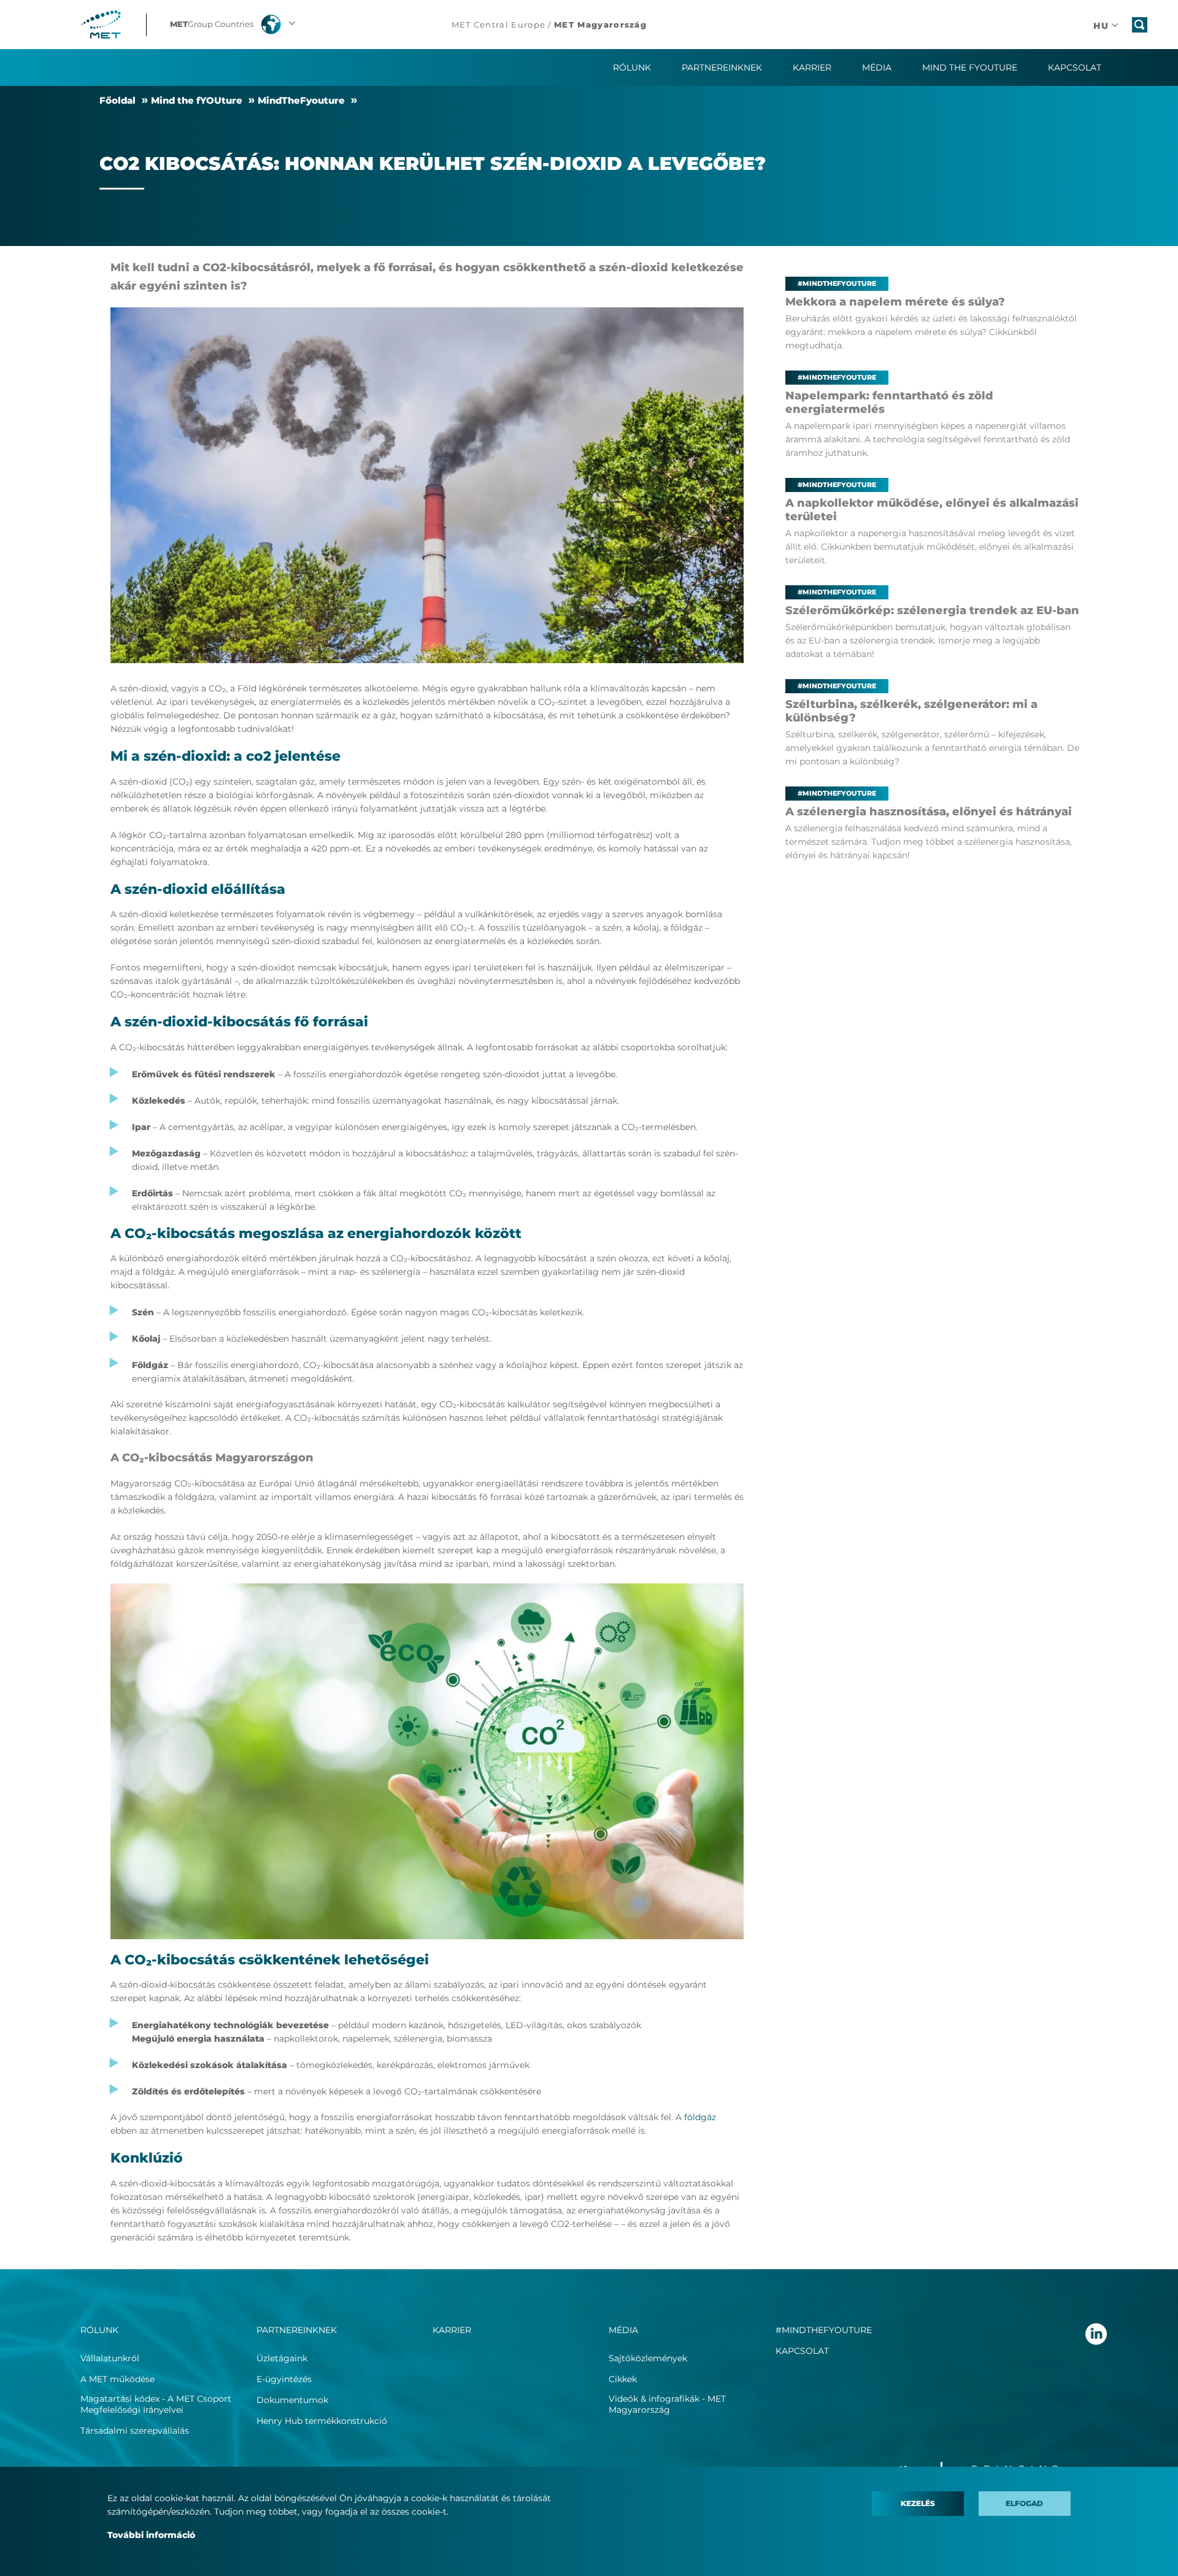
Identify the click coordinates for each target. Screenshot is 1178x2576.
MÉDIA (623, 2330)
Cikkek (623, 2379)
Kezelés (918, 2503)
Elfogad (1024, 2503)
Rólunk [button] (632, 67)
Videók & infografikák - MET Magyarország (667, 2404)
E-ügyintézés (284, 2379)
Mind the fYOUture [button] (970, 67)
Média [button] (877, 67)
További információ (151, 2535)
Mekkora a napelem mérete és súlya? (895, 302)
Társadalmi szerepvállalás (135, 2431)
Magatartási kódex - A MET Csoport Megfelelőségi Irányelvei (156, 2404)
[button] (234, 25)
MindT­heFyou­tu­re (301, 100)
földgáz (700, 2117)
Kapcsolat (1075, 67)
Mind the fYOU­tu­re (197, 100)
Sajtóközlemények (648, 2358)
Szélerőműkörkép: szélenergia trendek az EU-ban (932, 610)
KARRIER (812, 67)
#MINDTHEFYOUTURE (824, 2330)
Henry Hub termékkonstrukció (322, 2421)
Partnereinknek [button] (722, 67)
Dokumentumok (292, 2400)
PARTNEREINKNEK (297, 2330)
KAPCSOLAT (802, 2351)
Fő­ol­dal (117, 100)
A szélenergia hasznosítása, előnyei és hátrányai (929, 812)
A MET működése (117, 2379)
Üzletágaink (282, 2358)
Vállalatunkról (110, 2358)
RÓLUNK (99, 2330)
